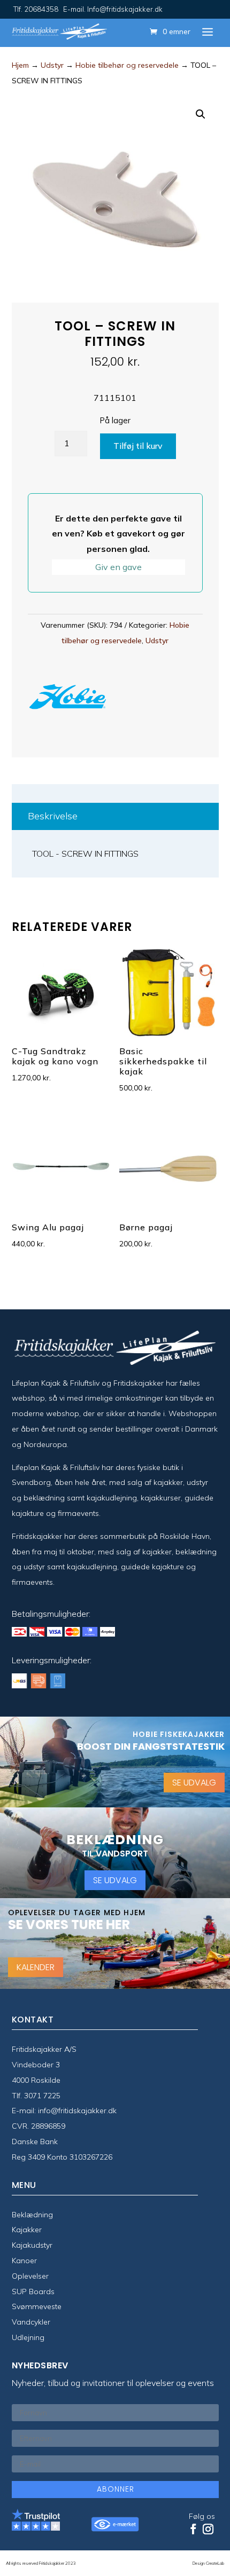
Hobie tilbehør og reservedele (127, 65)
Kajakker (27, 2230)
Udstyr (52, 65)
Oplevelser (30, 2276)
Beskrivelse (53, 816)
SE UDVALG (194, 1783)
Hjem (20, 65)
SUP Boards (33, 2291)
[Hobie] (68, 699)
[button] (201, 114)
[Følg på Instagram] (208, 2529)
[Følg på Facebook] (194, 2529)
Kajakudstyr (32, 2245)
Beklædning (32, 2215)
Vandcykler (31, 2322)
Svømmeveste (37, 2306)
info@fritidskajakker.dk (77, 2111)
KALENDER (36, 1967)
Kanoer (24, 2261)
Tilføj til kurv (138, 446)
